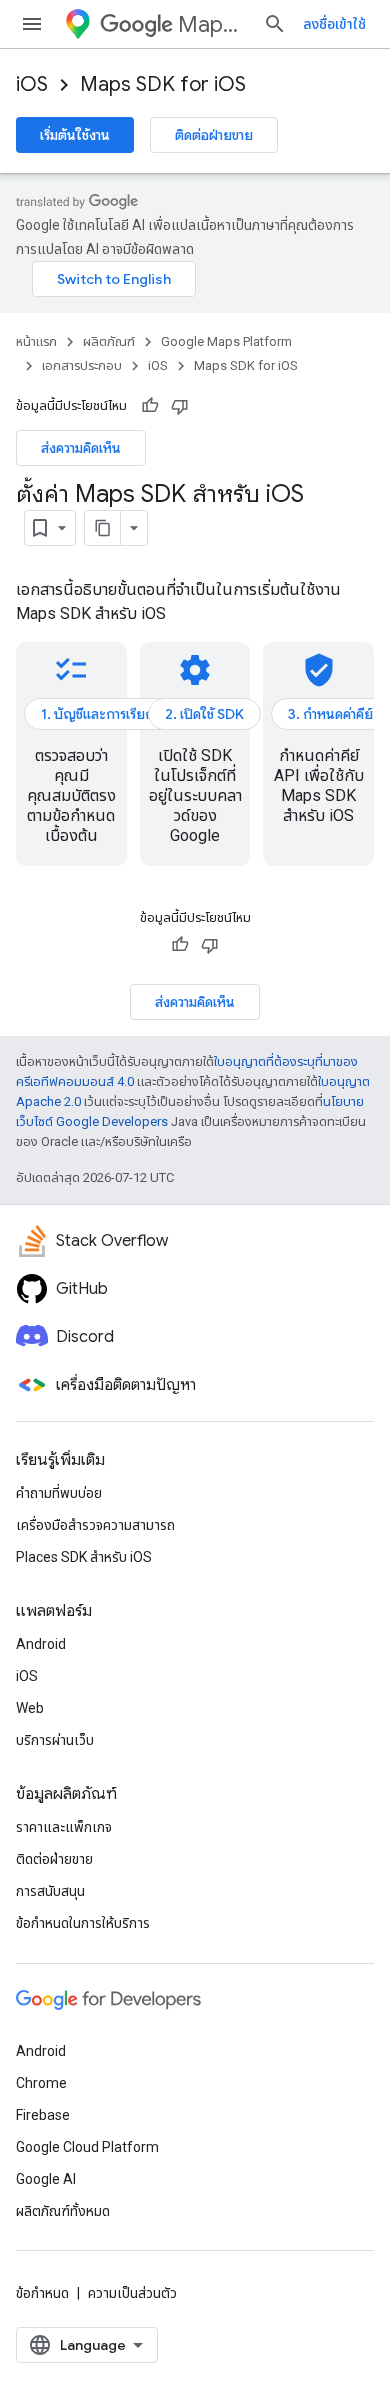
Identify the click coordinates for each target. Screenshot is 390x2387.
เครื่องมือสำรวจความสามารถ (95, 1525)
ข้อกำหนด (42, 2293)
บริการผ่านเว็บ (55, 1740)
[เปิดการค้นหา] (275, 24)
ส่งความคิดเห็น (81, 448)
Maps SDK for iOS (163, 84)
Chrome (41, 2083)
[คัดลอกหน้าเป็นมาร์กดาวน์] (103, 528)
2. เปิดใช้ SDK (204, 714)
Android (41, 1644)
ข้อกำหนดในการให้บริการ (83, 1923)
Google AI (46, 2179)
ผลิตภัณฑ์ (109, 341)
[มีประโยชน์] (150, 406)
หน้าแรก (36, 341)
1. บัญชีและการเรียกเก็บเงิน (118, 714)
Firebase (43, 2115)
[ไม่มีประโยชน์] (180, 406)
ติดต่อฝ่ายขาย (214, 135)
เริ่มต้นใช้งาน (75, 135)
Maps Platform (212, 24)
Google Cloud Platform (87, 2147)
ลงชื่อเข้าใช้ (334, 24)
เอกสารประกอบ (82, 365)
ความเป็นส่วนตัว (132, 2293)
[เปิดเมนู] (32, 24)
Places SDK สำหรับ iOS (84, 1557)
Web (30, 1708)
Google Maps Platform (226, 341)
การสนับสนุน (50, 1891)
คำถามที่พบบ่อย (59, 1493)
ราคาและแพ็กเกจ (64, 1827)
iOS (32, 84)
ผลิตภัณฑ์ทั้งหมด (63, 2211)
